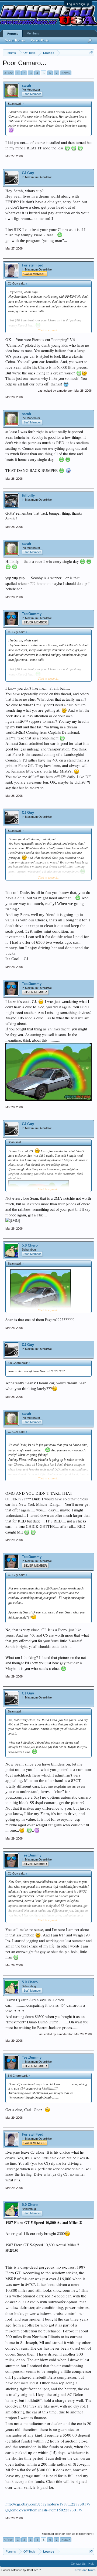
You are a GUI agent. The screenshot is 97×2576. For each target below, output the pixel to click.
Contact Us (78, 2564)
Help (91, 2564)
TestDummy (32, 614)
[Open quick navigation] (91, 53)
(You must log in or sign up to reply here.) (67, 2534)
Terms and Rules (84, 2570)
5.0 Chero (30, 1245)
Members (33, 33)
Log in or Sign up (78, 4)
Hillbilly (28, 495)
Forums (13, 34)
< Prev (8, 73)
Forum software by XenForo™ (21, 2570)
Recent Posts (40, 40)
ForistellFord (33, 265)
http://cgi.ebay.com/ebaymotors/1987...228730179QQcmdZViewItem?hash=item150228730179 (48, 2507)
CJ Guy (28, 173)
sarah (26, 85)
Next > (66, 73)
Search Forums (15, 40)
